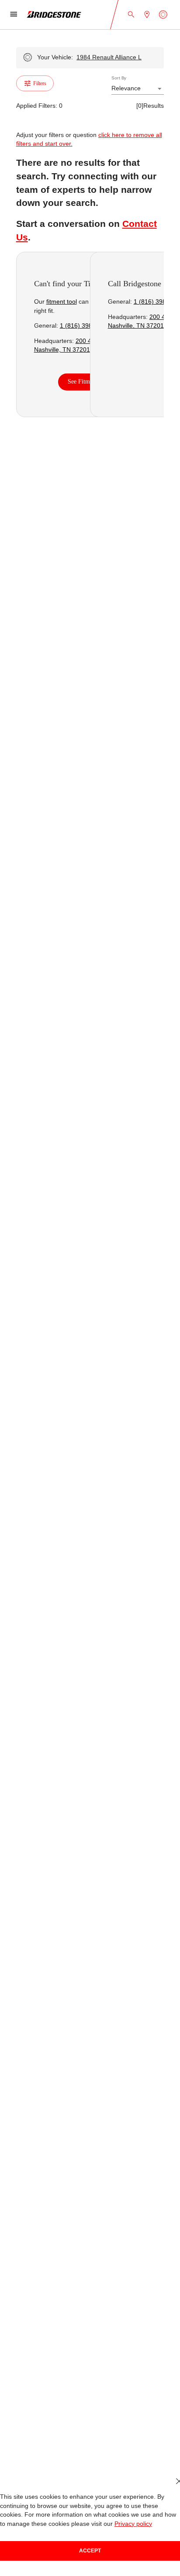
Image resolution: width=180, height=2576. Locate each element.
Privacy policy (133, 2524)
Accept (90, 2551)
